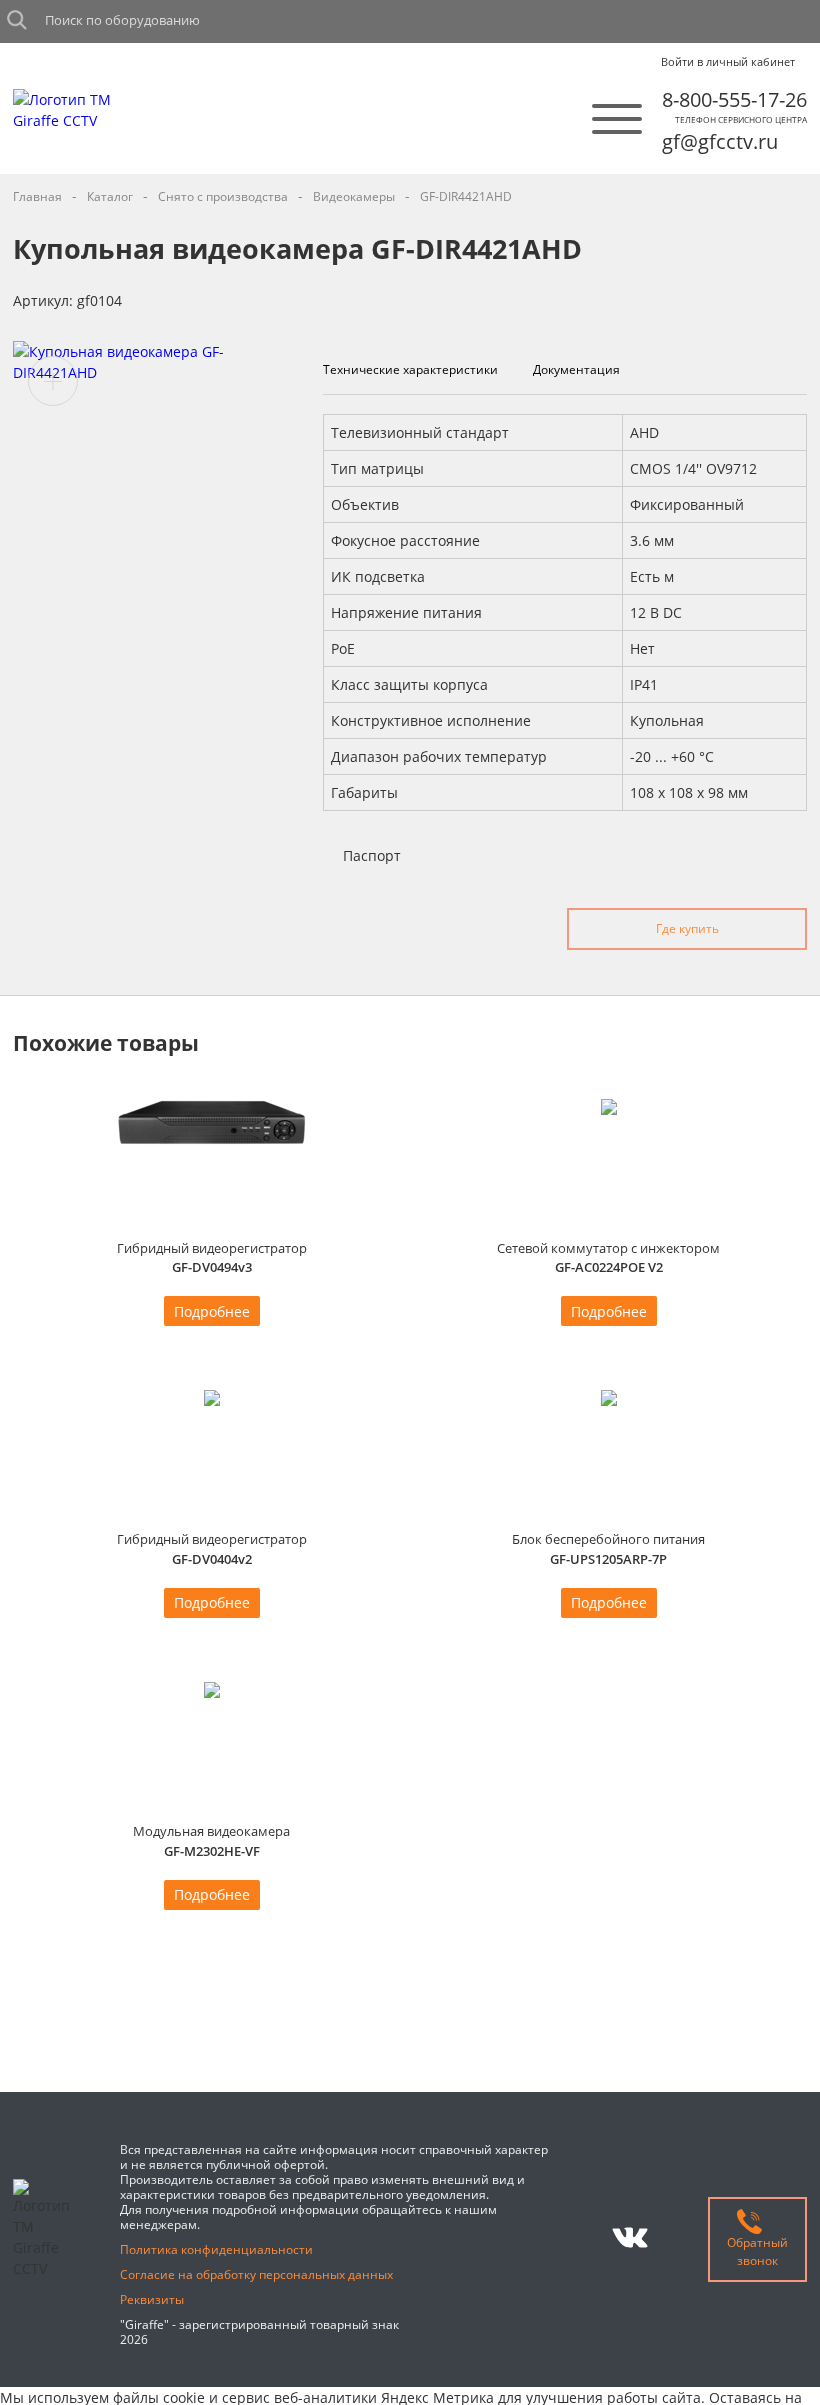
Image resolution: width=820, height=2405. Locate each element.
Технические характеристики (410, 369)
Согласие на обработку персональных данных (256, 2274)
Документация (576, 369)
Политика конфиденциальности (216, 2249)
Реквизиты (152, 2299)
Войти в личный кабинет (728, 62)
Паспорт (372, 855)
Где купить (687, 928)
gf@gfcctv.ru (720, 141)
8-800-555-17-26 (734, 99)
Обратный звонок (757, 2251)
